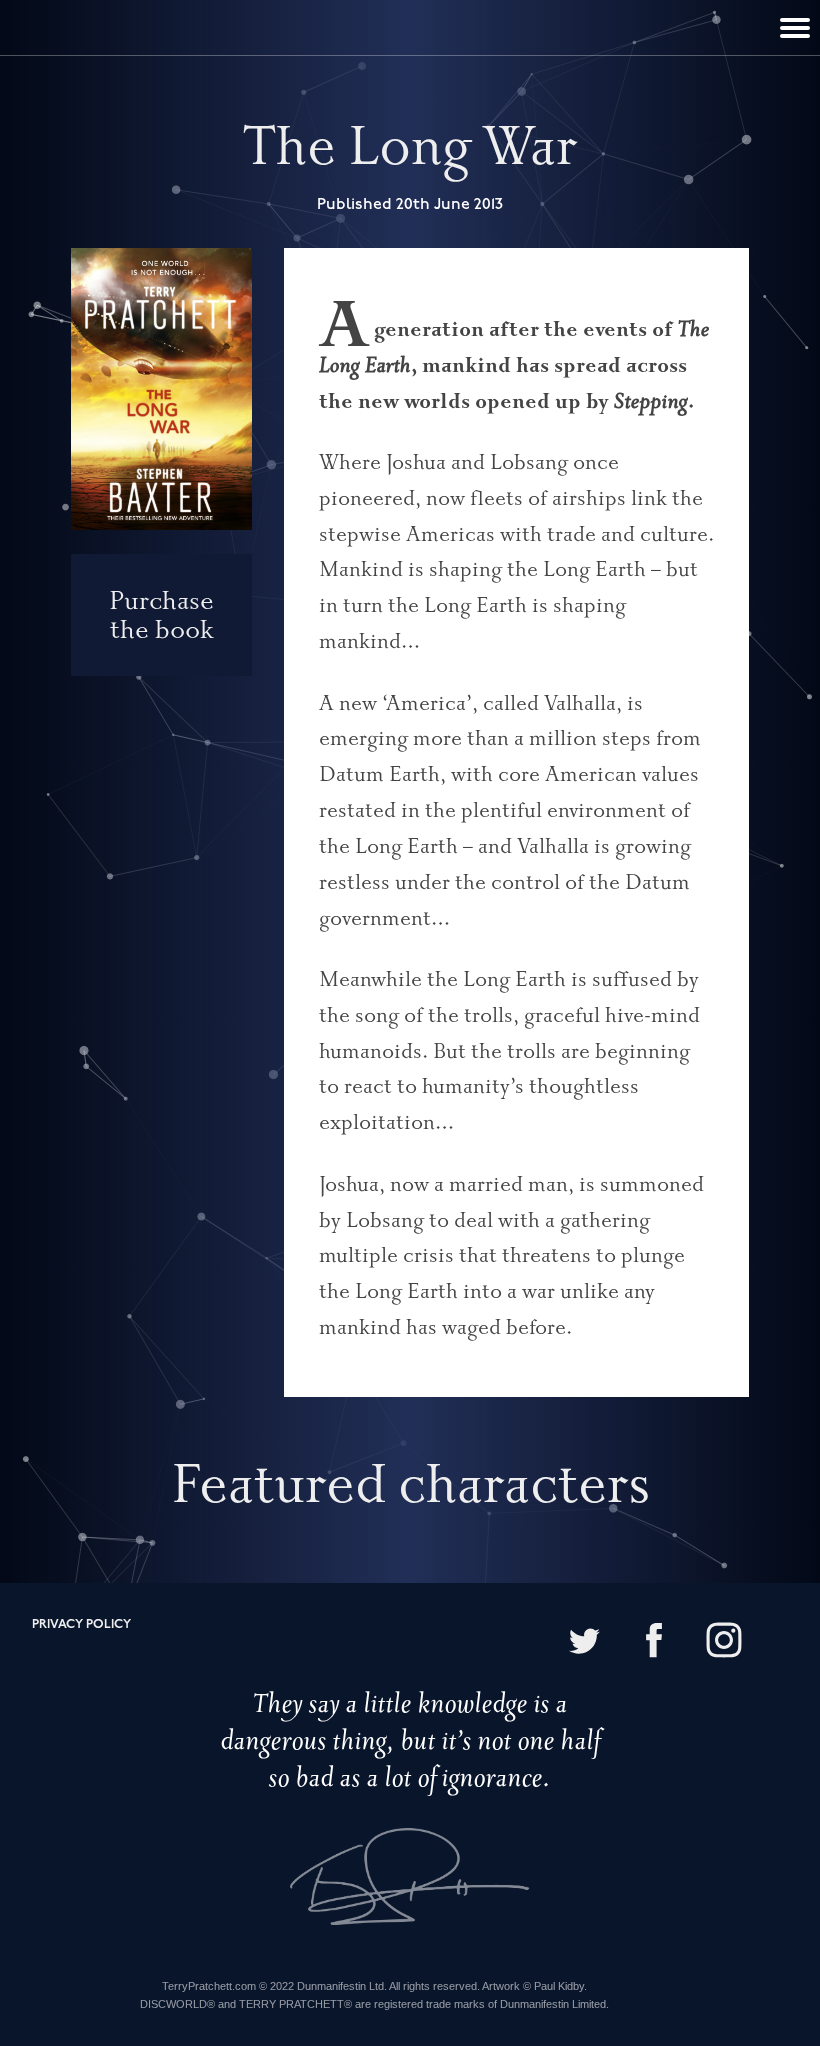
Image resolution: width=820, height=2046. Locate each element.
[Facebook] (654, 1642)
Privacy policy (81, 1624)
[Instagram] (724, 1642)
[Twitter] (584, 1642)
